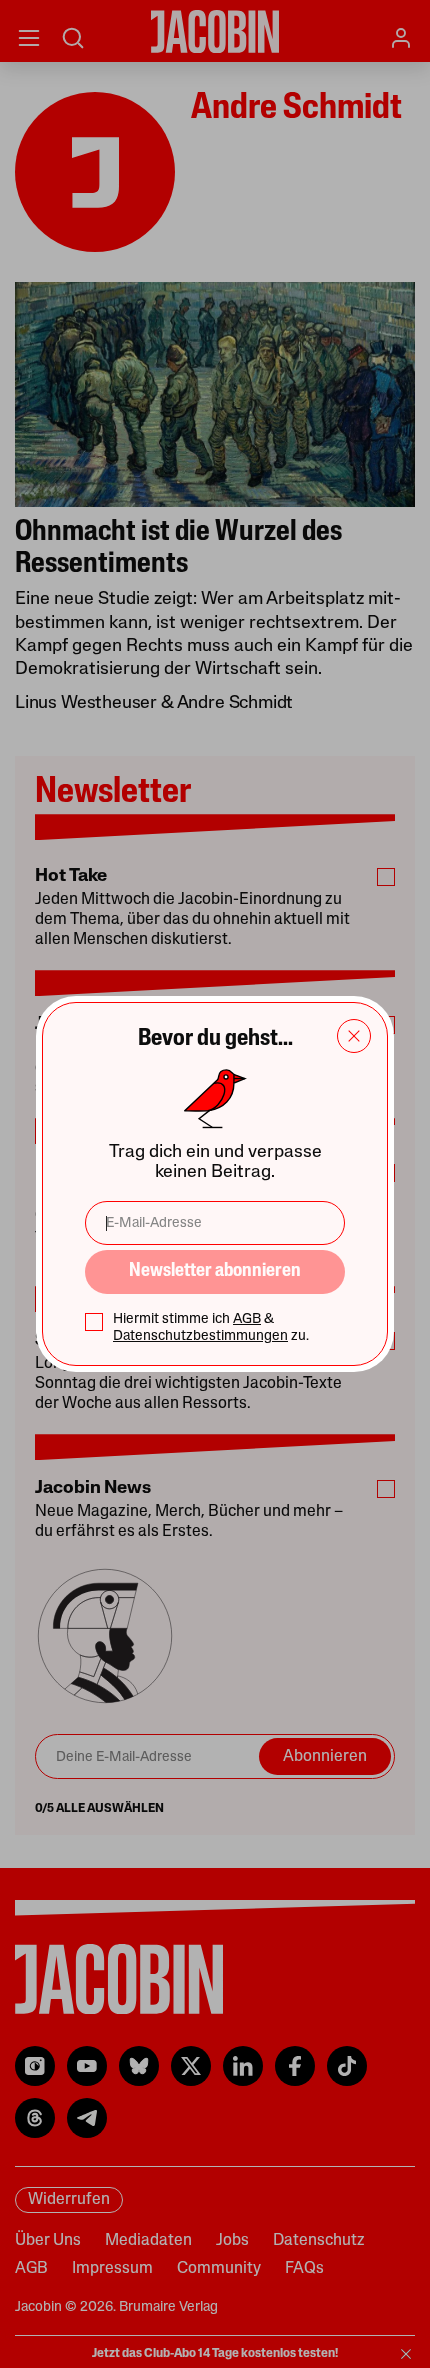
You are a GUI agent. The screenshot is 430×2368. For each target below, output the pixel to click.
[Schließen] (354, 1036)
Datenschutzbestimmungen (200, 1336)
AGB (247, 1319)
